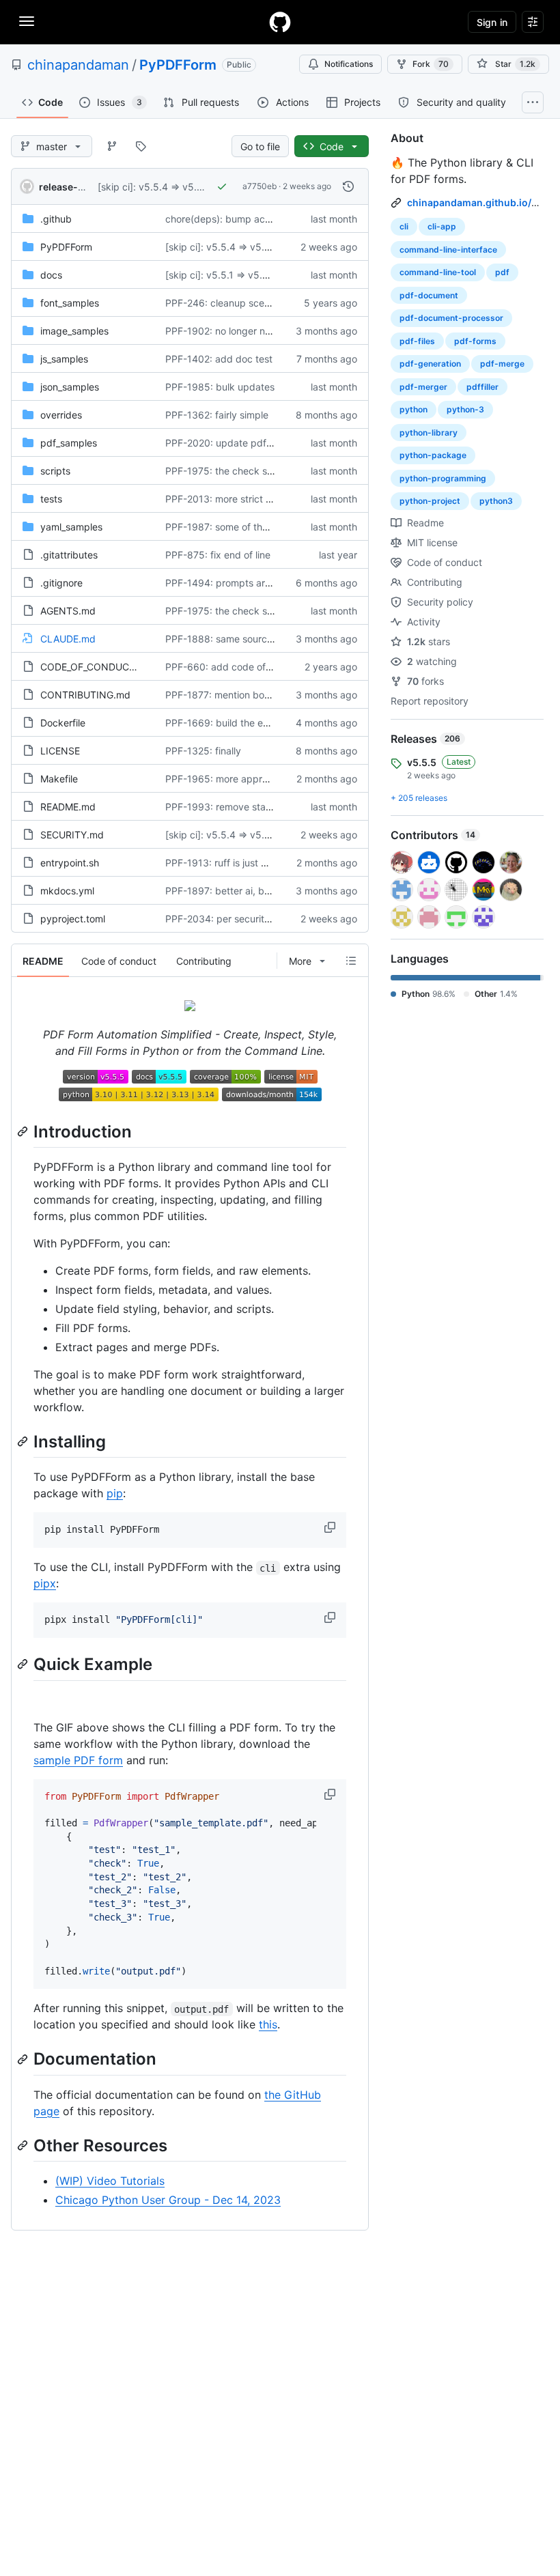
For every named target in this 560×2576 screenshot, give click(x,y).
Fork (431, 64)
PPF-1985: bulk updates (220, 387)
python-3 (465, 409)
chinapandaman (78, 65)
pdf (502, 272)
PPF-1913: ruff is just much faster (240, 863)
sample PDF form (78, 1760)
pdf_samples (69, 443)
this (268, 2024)
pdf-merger (423, 387)
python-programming (443, 478)
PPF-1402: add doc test (219, 359)
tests (51, 499)
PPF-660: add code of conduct (235, 667)
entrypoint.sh (70, 863)
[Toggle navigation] (27, 21)
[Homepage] (280, 22)
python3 (496, 501)
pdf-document (429, 295)
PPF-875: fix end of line (218, 555)
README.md (68, 807)
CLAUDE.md (68, 639)
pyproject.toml (73, 919)
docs (51, 275)
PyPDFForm (178, 65)
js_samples (64, 359)
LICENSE (60, 751)
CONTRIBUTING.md (85, 695)
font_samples (70, 303)
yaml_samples (71, 527)
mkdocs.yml (67, 891)
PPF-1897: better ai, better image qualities (260, 891)
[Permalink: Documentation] (24, 2059)
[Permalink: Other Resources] (24, 2145)
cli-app (442, 226)
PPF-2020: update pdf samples (236, 443)
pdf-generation (430, 364)
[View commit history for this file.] (348, 186)
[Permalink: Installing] (24, 1441)
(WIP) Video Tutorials (110, 2181)
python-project (430, 501)
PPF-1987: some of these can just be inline (260, 527)
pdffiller (482, 387)
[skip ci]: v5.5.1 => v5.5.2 (221, 275)
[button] (331, 1527)
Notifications (349, 64)
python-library (429, 433)
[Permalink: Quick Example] (24, 1665)
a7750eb (260, 186)
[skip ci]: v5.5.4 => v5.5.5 (155, 187)
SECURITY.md (72, 835)
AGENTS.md (68, 611)
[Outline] (351, 961)
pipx (45, 1583)
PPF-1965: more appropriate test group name (268, 779)
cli (404, 226)
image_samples (74, 331)
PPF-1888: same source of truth (237, 639)
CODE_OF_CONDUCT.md (96, 667)
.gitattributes (69, 555)
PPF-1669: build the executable (236, 723)
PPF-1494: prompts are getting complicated (264, 583)
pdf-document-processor (451, 318)
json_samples (70, 387)
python (414, 409)
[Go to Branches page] (112, 146)
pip (115, 1493)
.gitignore (61, 583)
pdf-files (417, 341)
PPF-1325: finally (203, 751)
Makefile (59, 779)
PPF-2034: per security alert (229, 919)
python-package (433, 455)
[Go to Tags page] (141, 146)
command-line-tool (438, 272)
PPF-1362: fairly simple (217, 415)
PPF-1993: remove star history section (251, 807)
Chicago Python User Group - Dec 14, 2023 (168, 2200)
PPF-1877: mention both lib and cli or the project (273, 695)
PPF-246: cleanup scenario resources (249, 303)
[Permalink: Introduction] (24, 1131)
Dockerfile (63, 723)
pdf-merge (502, 364)
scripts (55, 471)
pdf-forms (475, 341)
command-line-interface (448, 250)
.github (56, 219)
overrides (61, 415)
